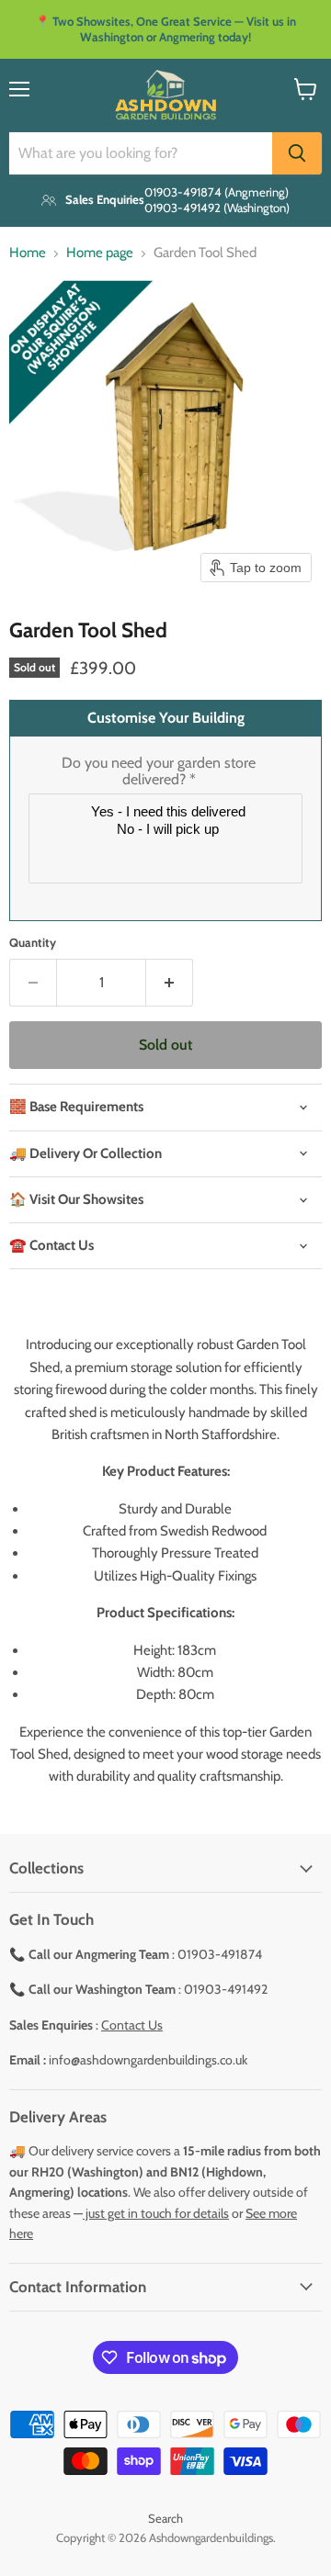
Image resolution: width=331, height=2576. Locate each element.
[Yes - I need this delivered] (168, 812)
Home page (100, 253)
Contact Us (132, 2025)
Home (28, 253)
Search (165, 2518)
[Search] (297, 153)
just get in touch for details (156, 2213)
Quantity (33, 943)
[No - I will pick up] (168, 830)
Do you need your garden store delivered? (159, 771)
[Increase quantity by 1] (170, 983)
